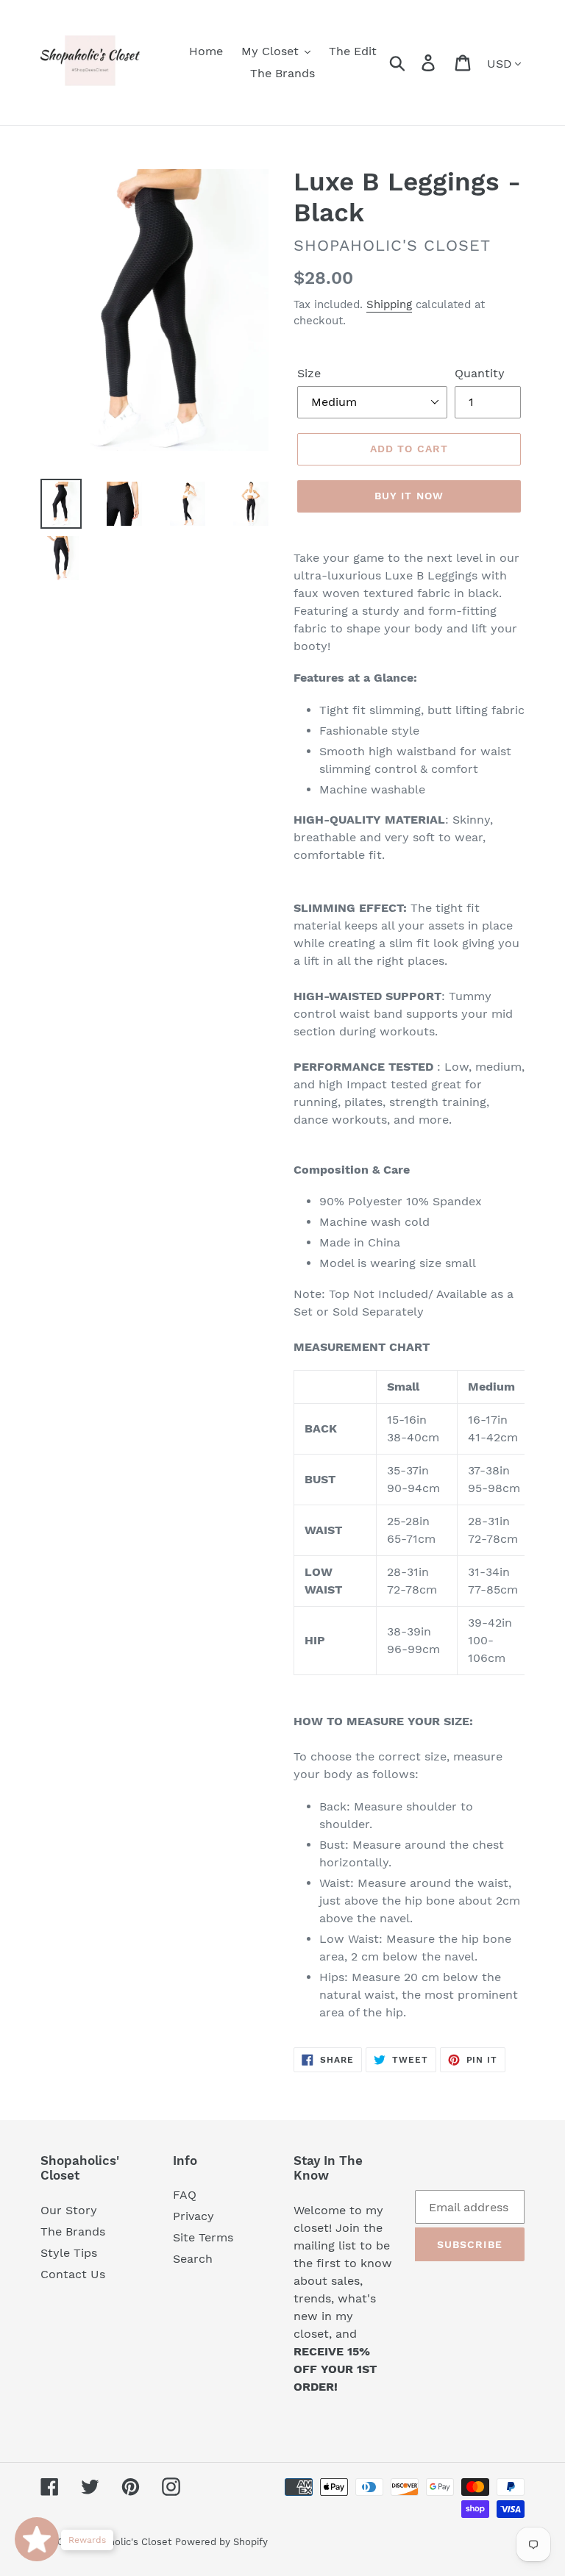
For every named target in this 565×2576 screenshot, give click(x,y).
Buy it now (409, 496)
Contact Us (73, 2274)
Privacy (193, 2216)
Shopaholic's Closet (126, 2542)
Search (193, 2259)
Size (309, 373)
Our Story (69, 2210)
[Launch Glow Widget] (37, 2539)
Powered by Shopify (221, 2542)
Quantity (480, 373)
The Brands (73, 2231)
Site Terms (203, 2237)
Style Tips (69, 2253)
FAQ (185, 2195)
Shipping (389, 304)
